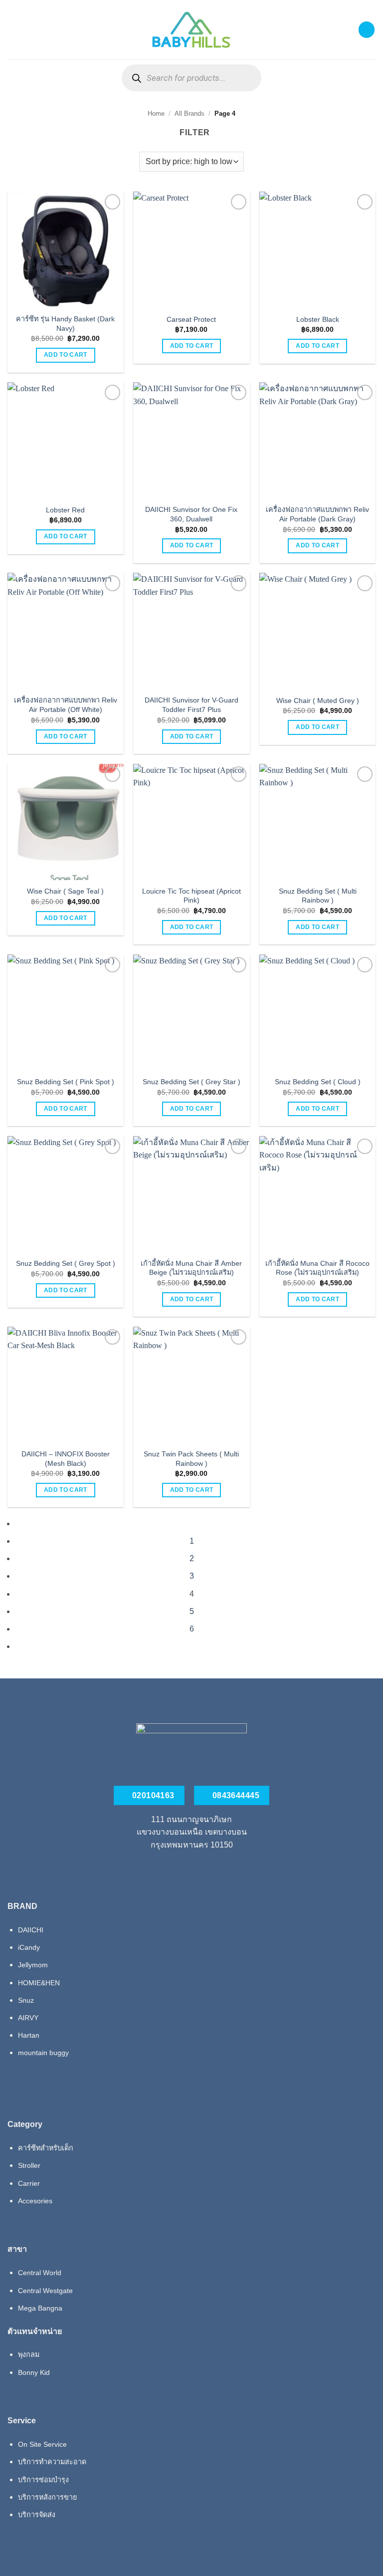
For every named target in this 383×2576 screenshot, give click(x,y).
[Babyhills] (191, 30)
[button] (13, 30)
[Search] (136, 78)
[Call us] (191, 1868)
